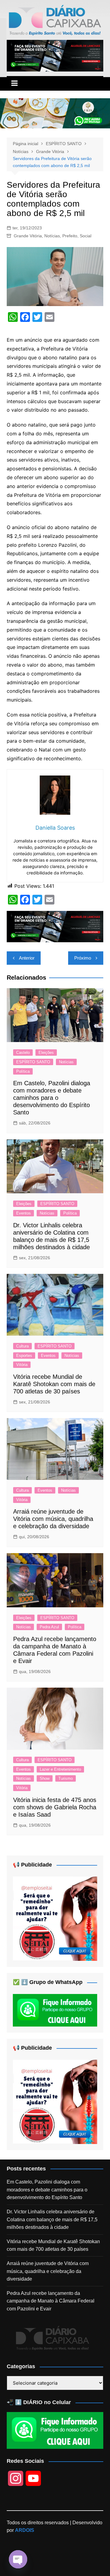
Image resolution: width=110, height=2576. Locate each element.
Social (86, 236)
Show (45, 1778)
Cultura (22, 1346)
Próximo (83, 958)
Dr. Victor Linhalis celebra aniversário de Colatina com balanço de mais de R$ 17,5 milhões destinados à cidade (52, 2219)
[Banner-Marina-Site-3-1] (55, 55)
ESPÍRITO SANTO (33, 1062)
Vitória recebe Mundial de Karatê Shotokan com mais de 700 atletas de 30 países (54, 1384)
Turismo (66, 1778)
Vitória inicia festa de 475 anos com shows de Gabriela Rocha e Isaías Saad (55, 1807)
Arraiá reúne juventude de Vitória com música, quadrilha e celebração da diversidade (53, 1519)
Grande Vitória (28, 236)
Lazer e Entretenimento (60, 1769)
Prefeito (70, 236)
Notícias (52, 236)
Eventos (24, 1213)
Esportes (24, 1356)
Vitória (22, 1365)
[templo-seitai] (55, 1918)
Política (23, 1071)
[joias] (55, 113)
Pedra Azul (49, 1627)
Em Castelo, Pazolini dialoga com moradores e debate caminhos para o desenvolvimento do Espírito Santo (52, 1098)
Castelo (23, 1053)
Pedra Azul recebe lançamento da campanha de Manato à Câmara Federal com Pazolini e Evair (51, 2301)
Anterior (27, 958)
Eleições (46, 1053)
